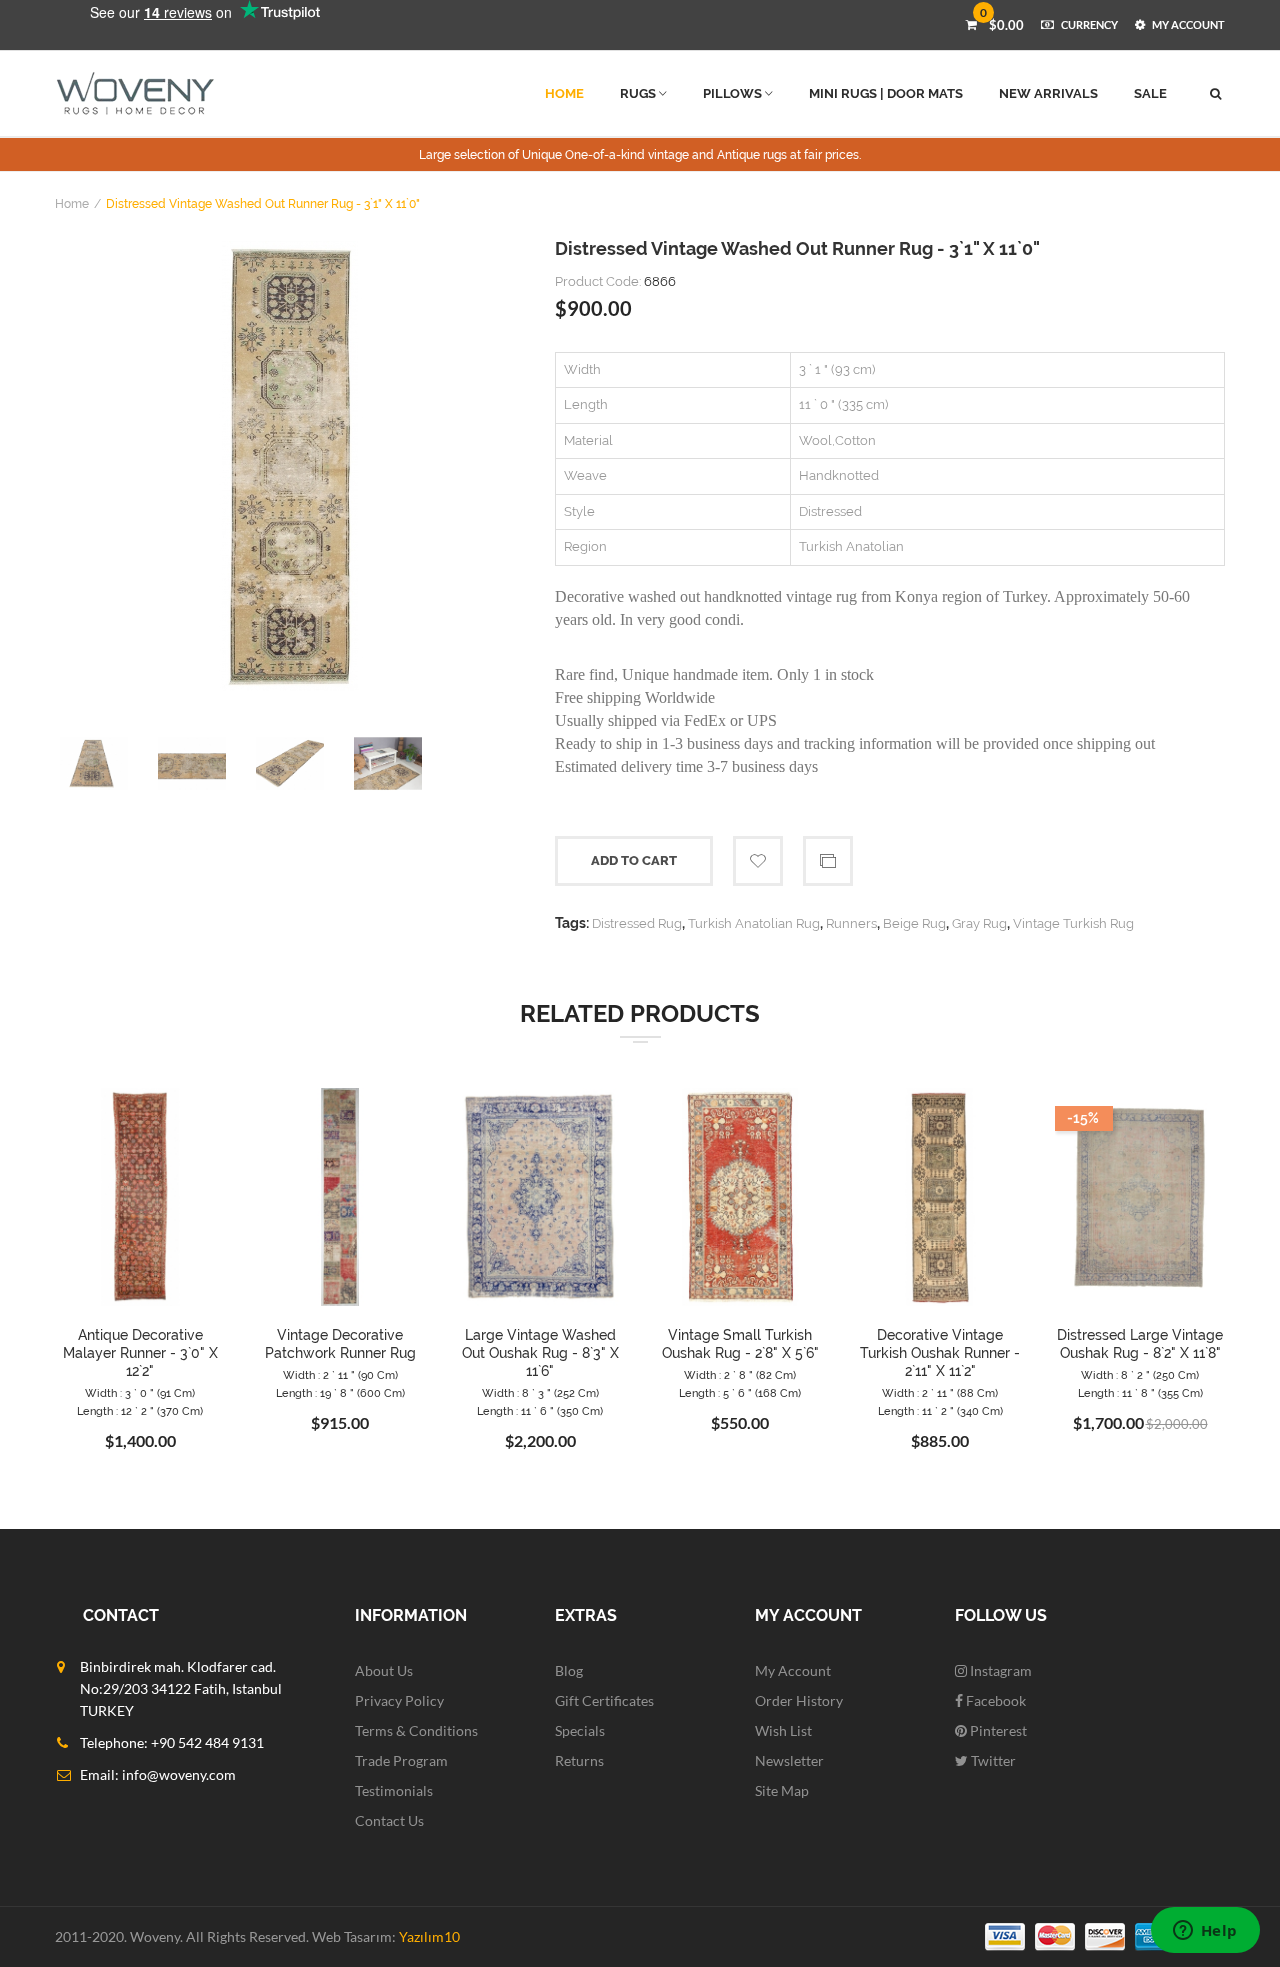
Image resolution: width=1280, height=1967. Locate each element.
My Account (793, 1670)
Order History (799, 1700)
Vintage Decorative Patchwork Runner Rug (340, 1344)
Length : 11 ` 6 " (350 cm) (540, 1411)
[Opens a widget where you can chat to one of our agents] (1205, 1932)
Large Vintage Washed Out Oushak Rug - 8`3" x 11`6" (540, 1353)
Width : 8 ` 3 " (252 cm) (540, 1393)
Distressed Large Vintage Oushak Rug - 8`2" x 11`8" (1140, 1344)
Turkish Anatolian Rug (754, 923)
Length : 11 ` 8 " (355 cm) (1140, 1393)
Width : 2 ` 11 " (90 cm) (340, 1375)
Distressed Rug (637, 923)
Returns (579, 1760)
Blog (569, 1670)
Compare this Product (828, 861)
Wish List (783, 1730)
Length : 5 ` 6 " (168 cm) (740, 1393)
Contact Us (389, 1820)
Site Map (782, 1790)
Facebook (994, 1700)
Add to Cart (634, 860)
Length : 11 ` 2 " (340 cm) (940, 1411)
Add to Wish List (758, 861)
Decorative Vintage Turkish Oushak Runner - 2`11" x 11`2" (940, 1353)
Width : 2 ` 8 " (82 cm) (740, 1375)
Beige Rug (914, 923)
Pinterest (997, 1730)
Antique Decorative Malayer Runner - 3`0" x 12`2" (140, 1353)
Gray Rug (979, 923)
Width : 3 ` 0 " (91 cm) (140, 1393)
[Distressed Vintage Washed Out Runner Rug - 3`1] (290, 466)
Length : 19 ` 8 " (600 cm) (340, 1393)
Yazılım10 (429, 1936)
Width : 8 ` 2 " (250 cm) (1140, 1375)
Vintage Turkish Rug (1073, 923)
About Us (384, 1670)
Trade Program (401, 1760)
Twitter (992, 1760)
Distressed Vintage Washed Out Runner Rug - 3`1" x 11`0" (263, 204)
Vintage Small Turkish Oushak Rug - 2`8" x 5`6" (740, 1344)
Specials (580, 1730)
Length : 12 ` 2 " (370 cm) (140, 1411)
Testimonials (394, 1790)
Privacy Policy (399, 1700)
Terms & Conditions (416, 1730)
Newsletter (789, 1760)
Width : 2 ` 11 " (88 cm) (940, 1393)
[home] (135, 93)
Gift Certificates (604, 1700)
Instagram (999, 1670)
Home (72, 204)
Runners (851, 923)
